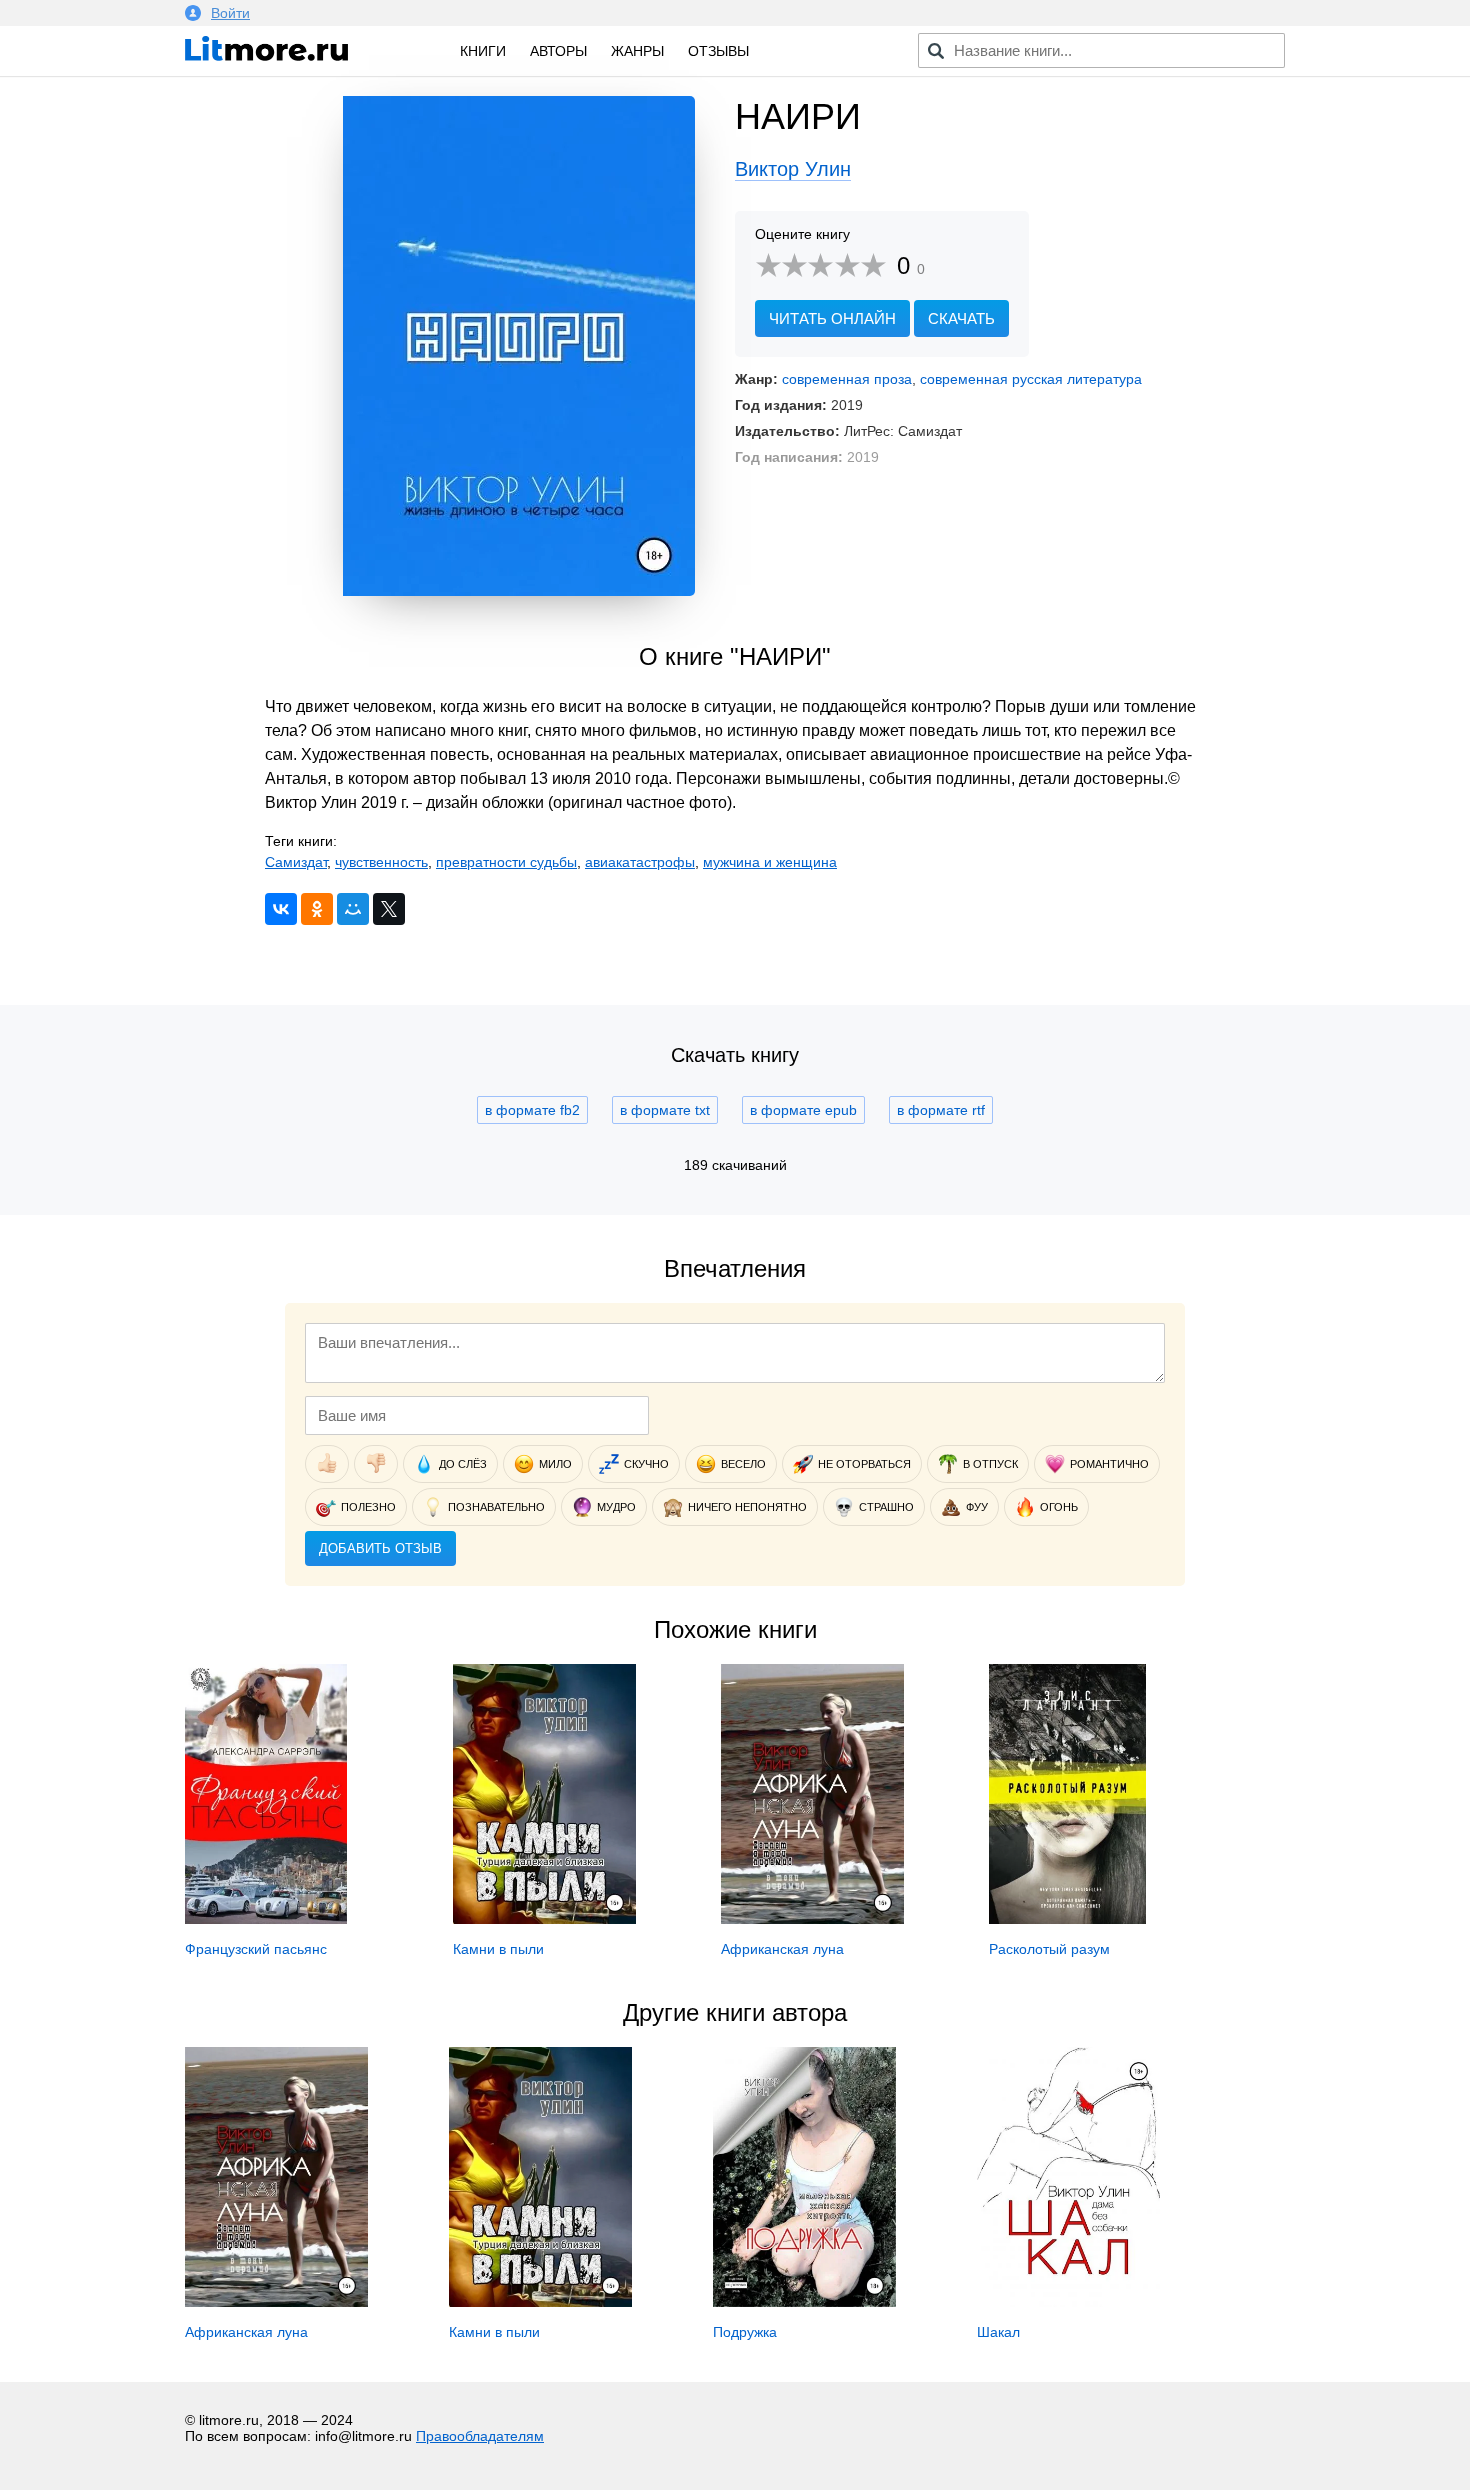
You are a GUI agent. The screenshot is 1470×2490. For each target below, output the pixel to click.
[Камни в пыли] (544, 1919)
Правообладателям (480, 2436)
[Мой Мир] (353, 909)
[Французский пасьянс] (266, 1919)
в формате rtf (941, 1110)
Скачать (961, 318)
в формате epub (803, 1110)
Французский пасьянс (256, 1949)
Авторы (558, 51)
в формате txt (665, 1110)
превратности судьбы (506, 862)
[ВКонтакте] (281, 909)
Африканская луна (782, 1949)
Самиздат (296, 862)
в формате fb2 (532, 1110)
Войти (230, 13)
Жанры (637, 51)
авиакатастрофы (640, 862)
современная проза (847, 379)
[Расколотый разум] (1067, 1919)
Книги (483, 51)
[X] (389, 909)
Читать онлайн (832, 318)
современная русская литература (1031, 379)
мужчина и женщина (770, 862)
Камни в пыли (498, 1949)
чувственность (381, 862)
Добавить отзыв (380, 1548)
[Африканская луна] (812, 1919)
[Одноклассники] (317, 909)
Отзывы (718, 51)
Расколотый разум (1049, 1949)
